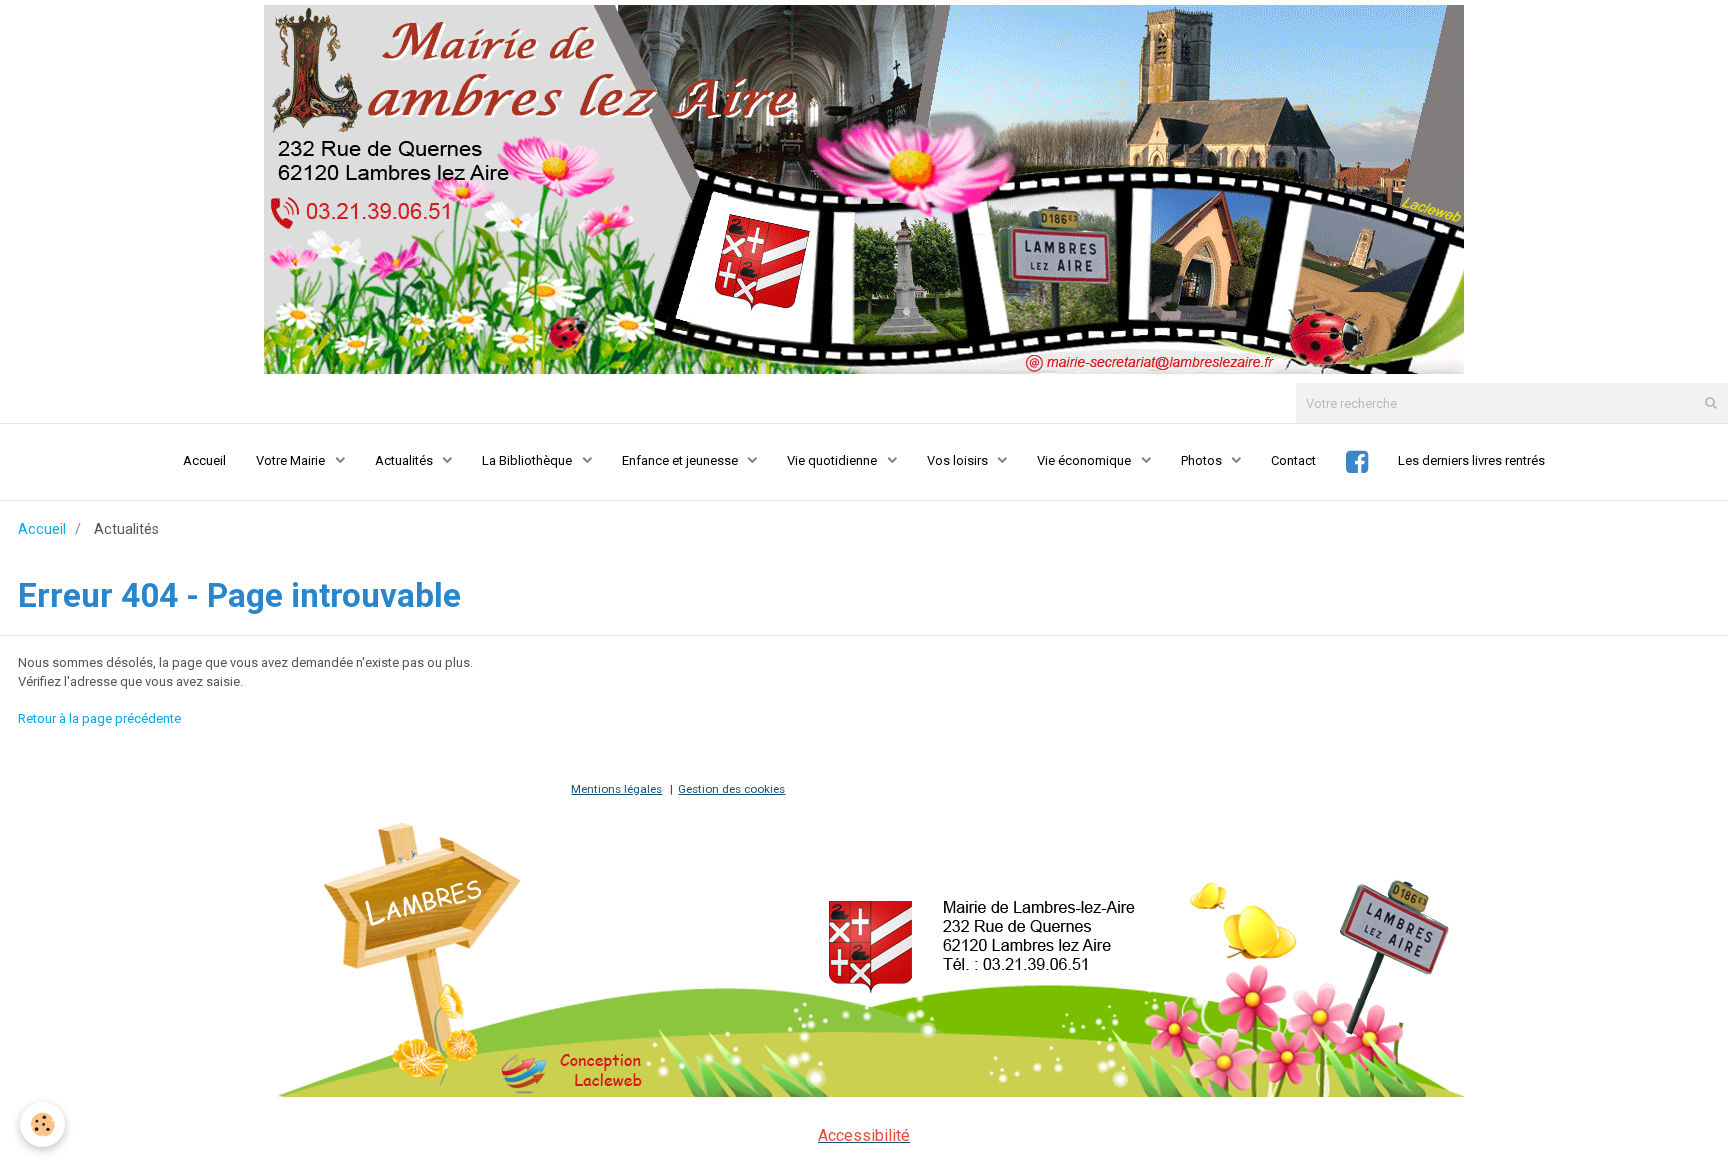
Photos (1203, 460)
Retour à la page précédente (99, 718)
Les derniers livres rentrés (1471, 460)
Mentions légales (616, 789)
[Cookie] (42, 1124)
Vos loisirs (959, 460)
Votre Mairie (292, 460)
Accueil (204, 460)
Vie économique (1085, 460)
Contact (1293, 460)
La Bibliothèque (528, 460)
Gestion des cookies (731, 789)
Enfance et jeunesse (681, 460)
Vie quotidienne (833, 460)
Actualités (405, 460)
